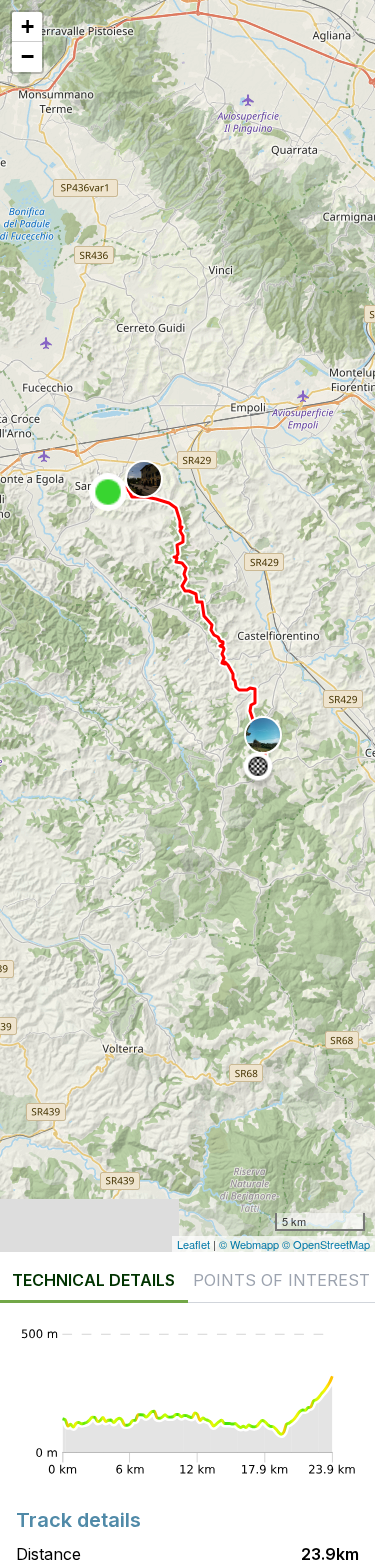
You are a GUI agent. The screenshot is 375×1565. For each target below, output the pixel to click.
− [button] (27, 56)
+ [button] (27, 26)
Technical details (93, 1280)
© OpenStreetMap (326, 1244)
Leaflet (193, 1244)
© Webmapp (250, 1244)
